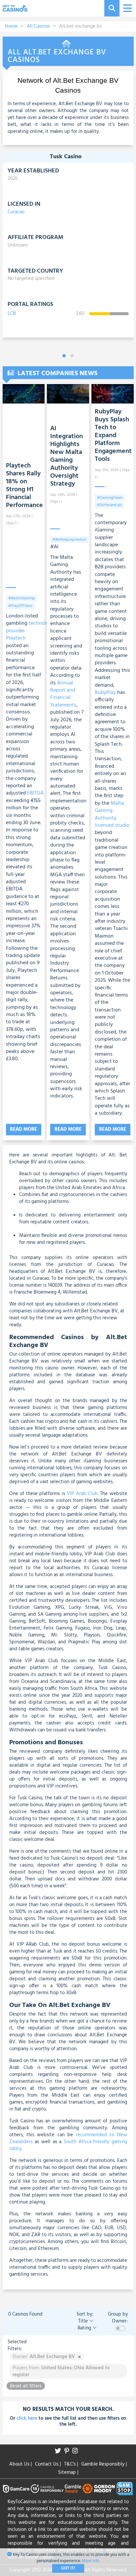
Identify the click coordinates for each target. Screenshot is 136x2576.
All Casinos (38, 26)
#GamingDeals (110, 498)
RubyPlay (105, 693)
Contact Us (48, 2464)
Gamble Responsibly (104, 2464)
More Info (91, 2561)
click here (27, 2418)
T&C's (71, 2464)
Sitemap (68, 2472)
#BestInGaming (21, 598)
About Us (20, 2464)
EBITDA (35, 793)
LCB (12, 314)
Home (11, 26)
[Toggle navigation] (127, 8)
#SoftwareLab (109, 505)
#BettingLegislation (69, 540)
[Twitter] (60, 2452)
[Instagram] (77, 2452)
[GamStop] (125, 2489)
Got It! (68, 2568)
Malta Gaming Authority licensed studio (112, 814)
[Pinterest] (68, 2452)
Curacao (16, 212)
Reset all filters (26, 2386)
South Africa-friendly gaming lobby (68, 2145)
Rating (85, 2328)
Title (84, 2321)
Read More (23, 1129)
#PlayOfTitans (20, 606)
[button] (64, 356)
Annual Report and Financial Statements (63, 694)
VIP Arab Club (82, 1494)
